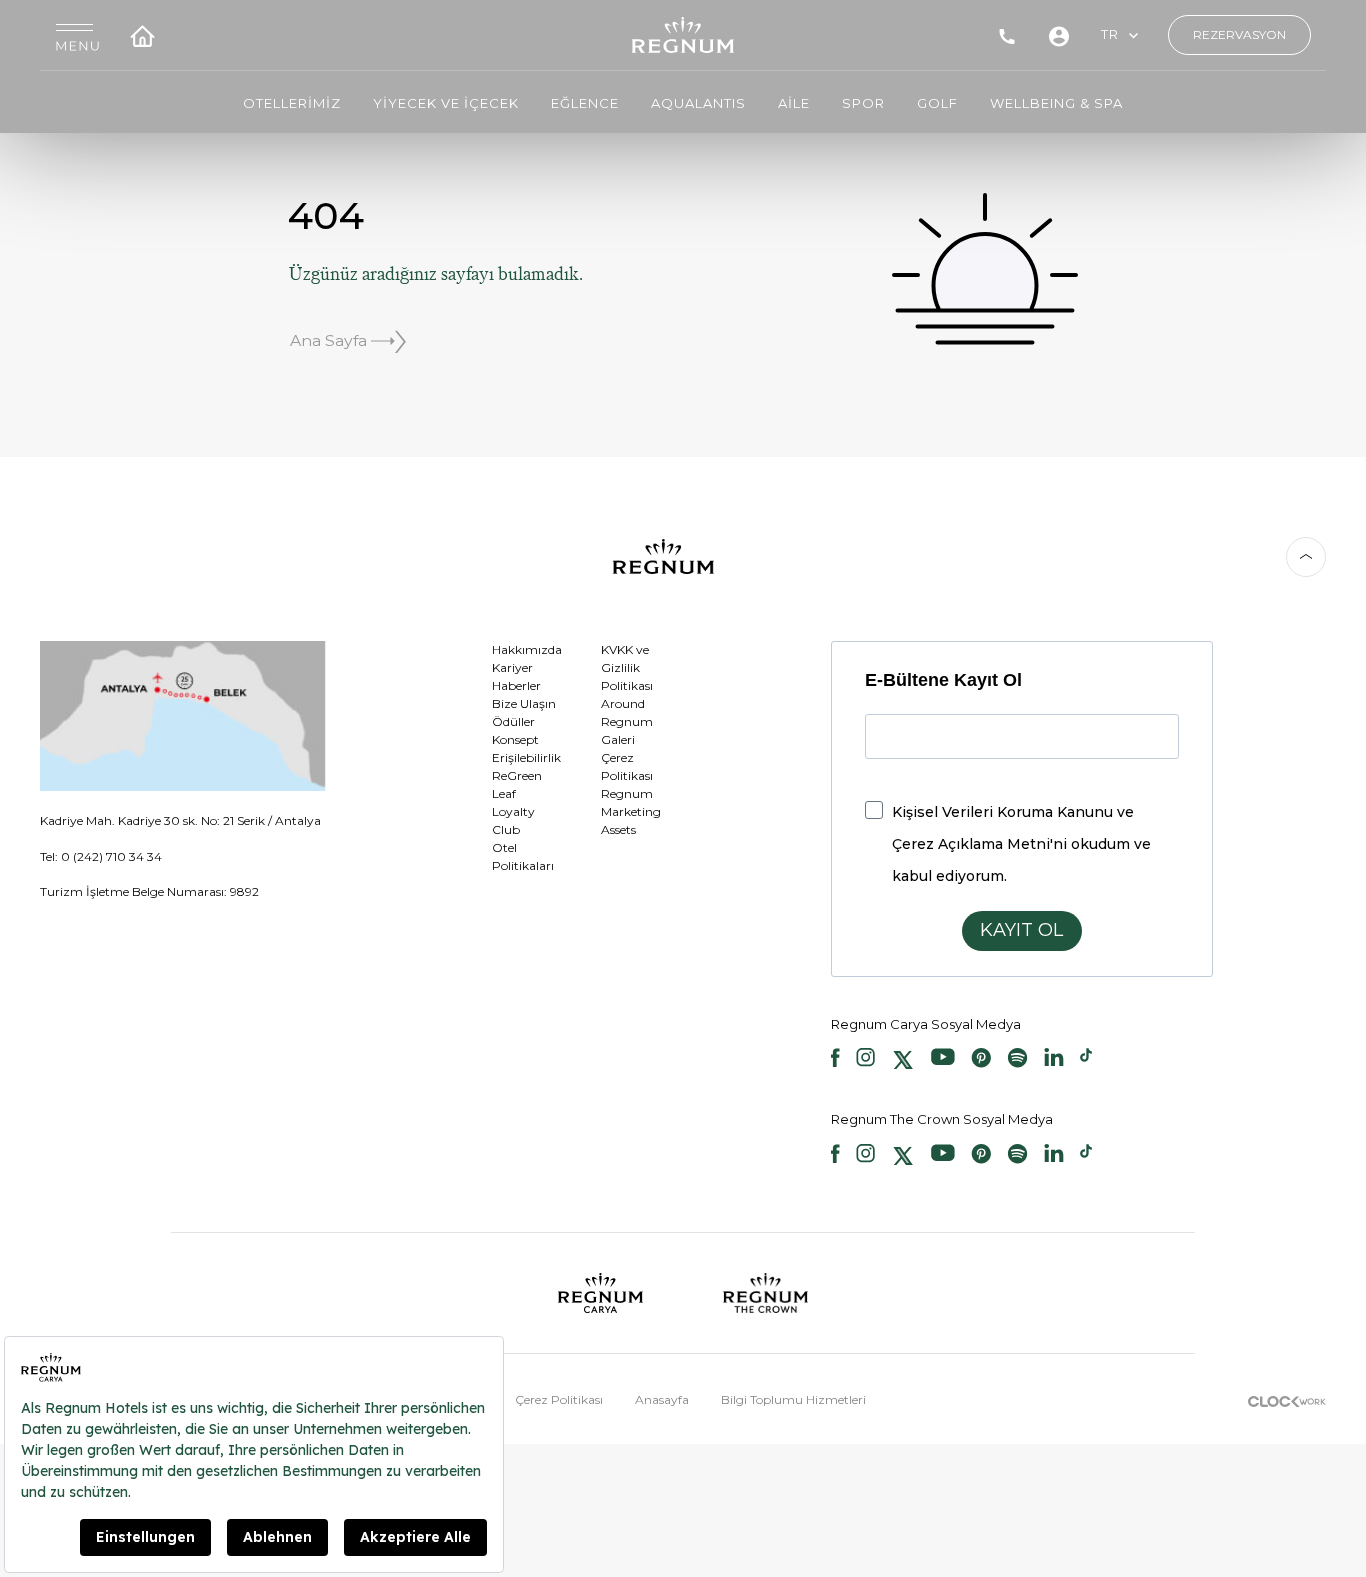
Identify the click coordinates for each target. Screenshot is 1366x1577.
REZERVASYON (1239, 34)
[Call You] (1007, 35)
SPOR (863, 103)
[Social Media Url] (835, 1060)
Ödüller (513, 721)
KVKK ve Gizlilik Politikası (627, 667)
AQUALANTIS (698, 103)
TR (1110, 34)
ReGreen (517, 775)
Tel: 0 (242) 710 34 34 (101, 856)
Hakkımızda (527, 649)
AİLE (794, 103)
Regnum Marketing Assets (631, 811)
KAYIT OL (1021, 930)
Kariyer (512, 667)
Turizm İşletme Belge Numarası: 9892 (149, 891)
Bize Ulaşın (524, 703)
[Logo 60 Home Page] (683, 35)
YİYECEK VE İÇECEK (446, 103)
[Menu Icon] (77, 35)
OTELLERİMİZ (292, 103)
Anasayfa (662, 1399)
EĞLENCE (585, 103)
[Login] (1059, 35)
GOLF (937, 103)
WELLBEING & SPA (1056, 103)
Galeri (618, 739)
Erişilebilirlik (526, 757)
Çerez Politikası (559, 1399)
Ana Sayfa (330, 340)
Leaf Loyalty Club (513, 811)
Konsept (515, 739)
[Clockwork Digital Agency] (1287, 1399)
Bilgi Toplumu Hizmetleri (793, 1399)
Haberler (516, 685)
